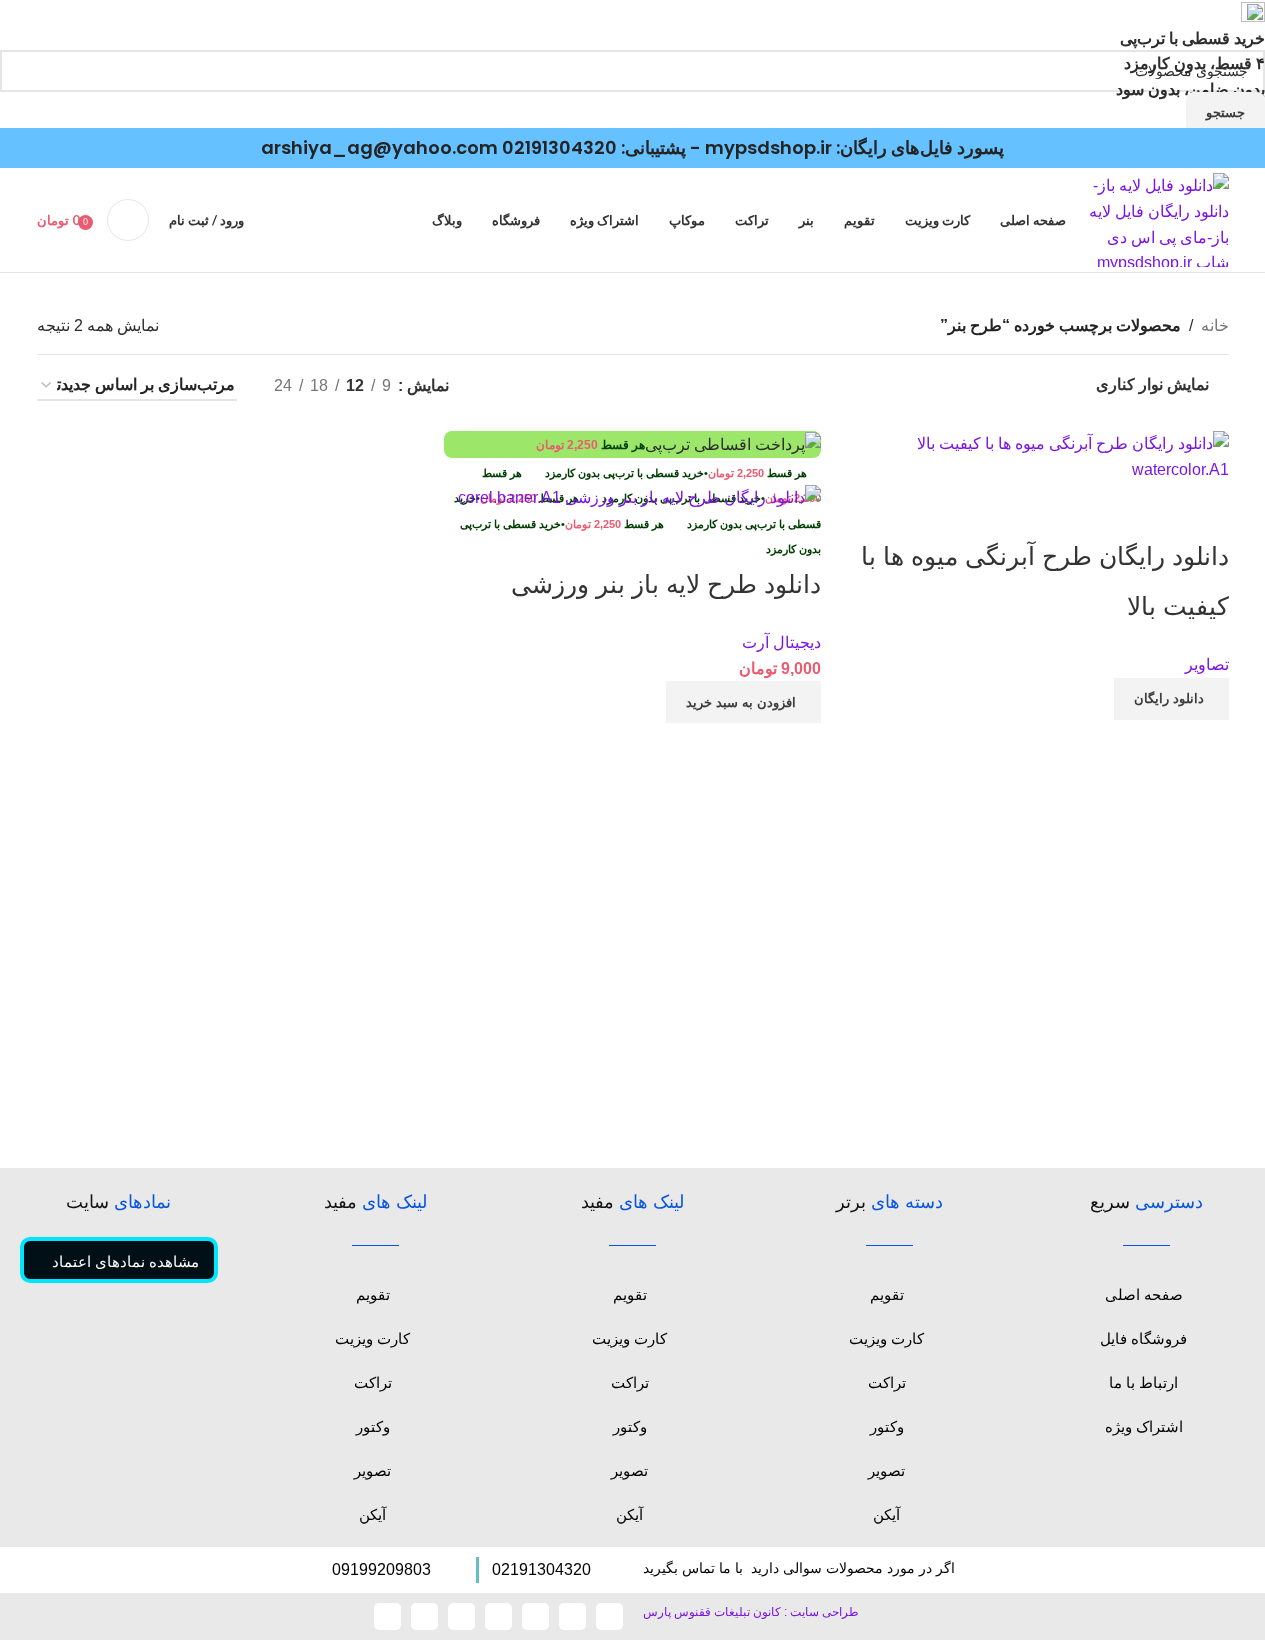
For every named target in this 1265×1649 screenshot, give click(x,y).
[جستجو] (128, 220)
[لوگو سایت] (1157, 219)
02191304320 (559, 147)
